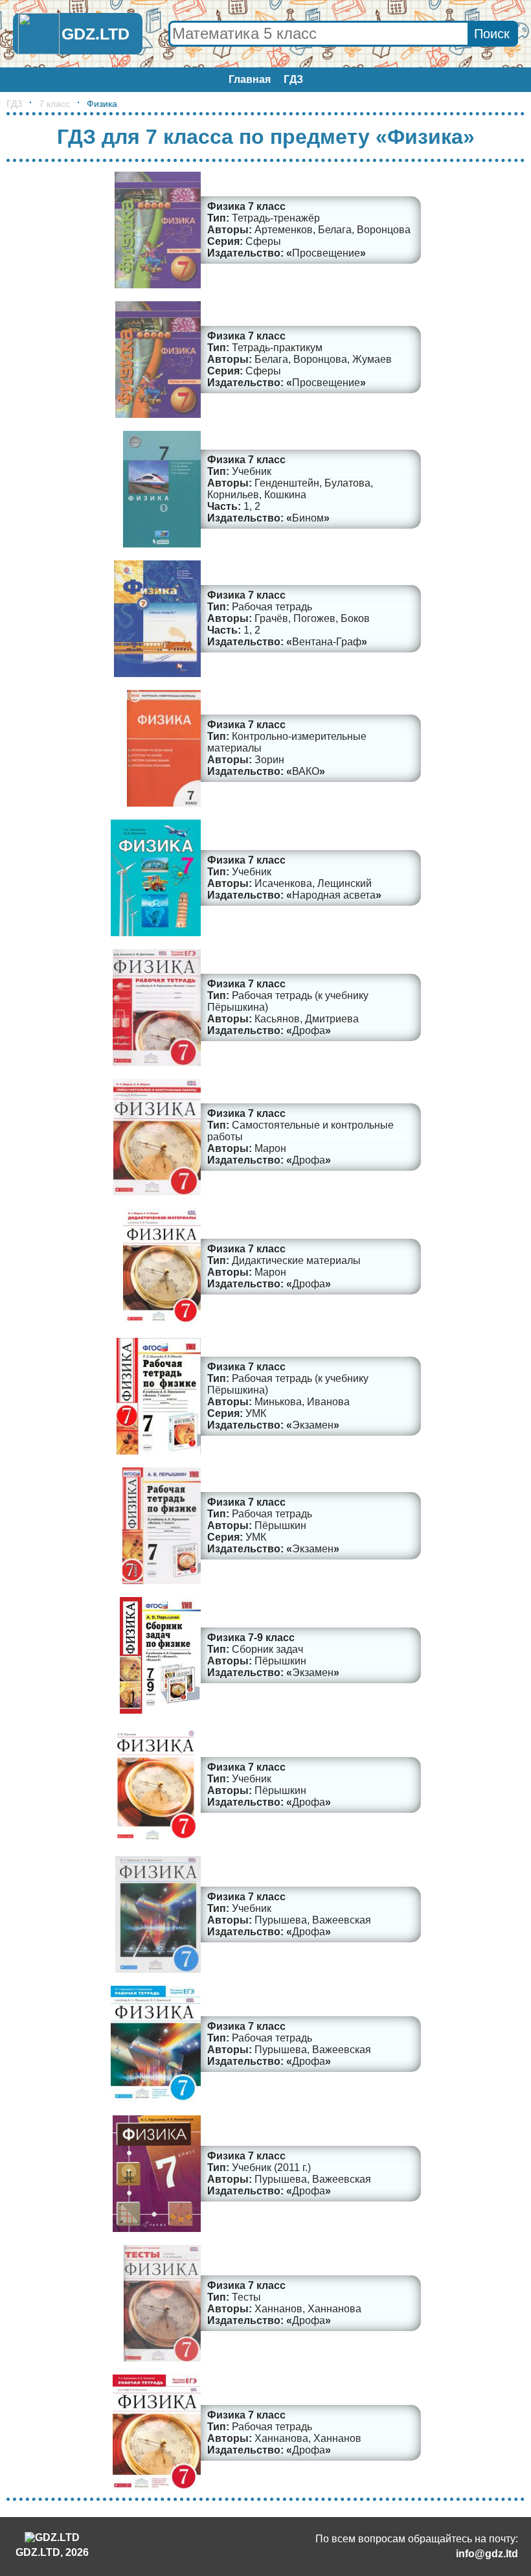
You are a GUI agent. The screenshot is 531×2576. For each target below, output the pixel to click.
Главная (250, 79)
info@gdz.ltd (487, 2554)
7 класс (54, 104)
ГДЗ (293, 79)
